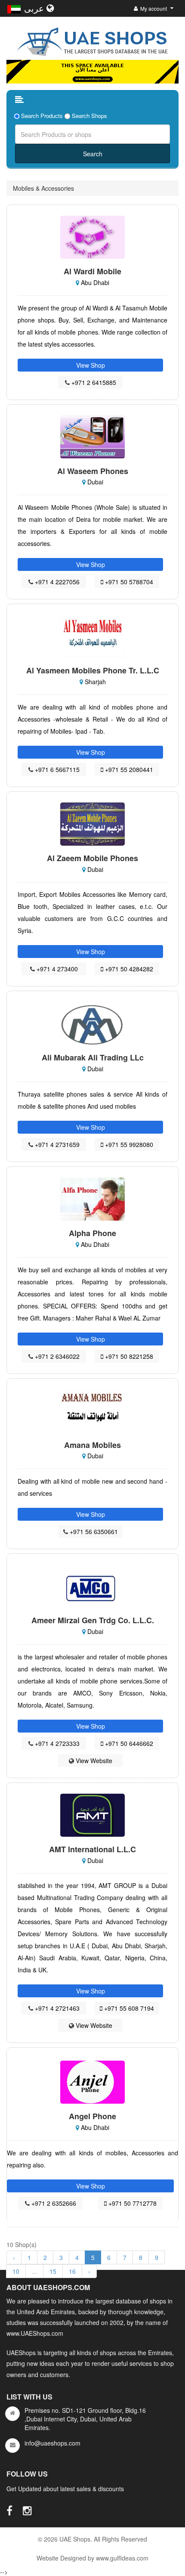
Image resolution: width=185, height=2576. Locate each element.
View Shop (91, 365)
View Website (93, 1761)
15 (53, 2271)
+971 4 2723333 (56, 1743)
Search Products (42, 116)
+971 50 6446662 (128, 1743)
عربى (35, 8)
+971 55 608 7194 (128, 2008)
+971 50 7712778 (132, 2203)
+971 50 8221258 (128, 1356)
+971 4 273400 (56, 969)
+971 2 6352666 (53, 2203)
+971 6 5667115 (56, 769)
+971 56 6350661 (93, 1531)
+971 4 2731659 (56, 1144)
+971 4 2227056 (56, 582)
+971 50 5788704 (128, 582)
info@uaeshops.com (52, 2443)
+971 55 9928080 (128, 1144)
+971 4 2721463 (56, 2008)
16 (72, 2271)
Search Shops (89, 116)
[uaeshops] (92, 40)
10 (16, 2271)
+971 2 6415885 (93, 382)
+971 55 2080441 (128, 769)
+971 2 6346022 (56, 1356)
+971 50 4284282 (128, 969)
